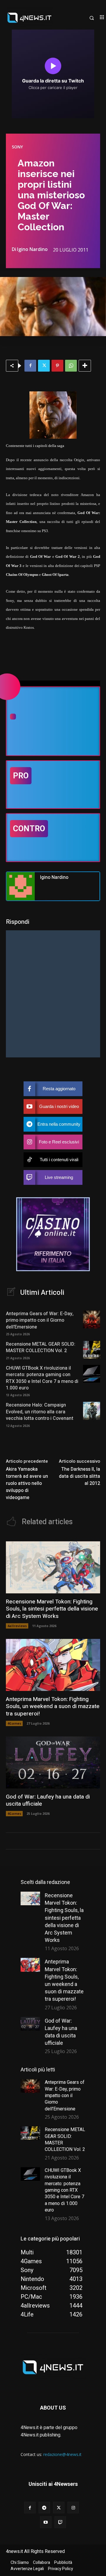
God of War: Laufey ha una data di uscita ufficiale (48, 1800)
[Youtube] (46, 2522)
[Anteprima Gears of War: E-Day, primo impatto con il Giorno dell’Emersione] (92, 1319)
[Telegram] (44, 2508)
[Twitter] (44, 366)
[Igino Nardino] (21, 886)
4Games (14, 1723)
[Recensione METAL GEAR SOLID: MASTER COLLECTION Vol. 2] (92, 1350)
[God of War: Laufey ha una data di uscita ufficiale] (53, 1762)
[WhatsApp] (71, 366)
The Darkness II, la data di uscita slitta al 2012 (79, 1476)
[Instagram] (73, 2508)
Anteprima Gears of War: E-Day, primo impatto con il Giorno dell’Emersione (40, 1320)
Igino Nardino (32, 249)
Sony (17, 147)
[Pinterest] (57, 366)
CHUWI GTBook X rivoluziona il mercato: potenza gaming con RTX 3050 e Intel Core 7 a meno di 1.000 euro (42, 1378)
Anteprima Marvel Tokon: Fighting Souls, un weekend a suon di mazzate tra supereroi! (53, 1706)
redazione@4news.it (62, 2454)
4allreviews (17, 1626)
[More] (85, 366)
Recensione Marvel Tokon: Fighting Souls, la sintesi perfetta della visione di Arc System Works (52, 1609)
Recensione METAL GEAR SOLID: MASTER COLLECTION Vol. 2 (41, 1347)
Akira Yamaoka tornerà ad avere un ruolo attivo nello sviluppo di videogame (27, 1483)
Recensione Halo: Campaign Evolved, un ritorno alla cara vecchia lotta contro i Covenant (40, 1412)
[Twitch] (60, 2522)
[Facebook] (30, 366)
